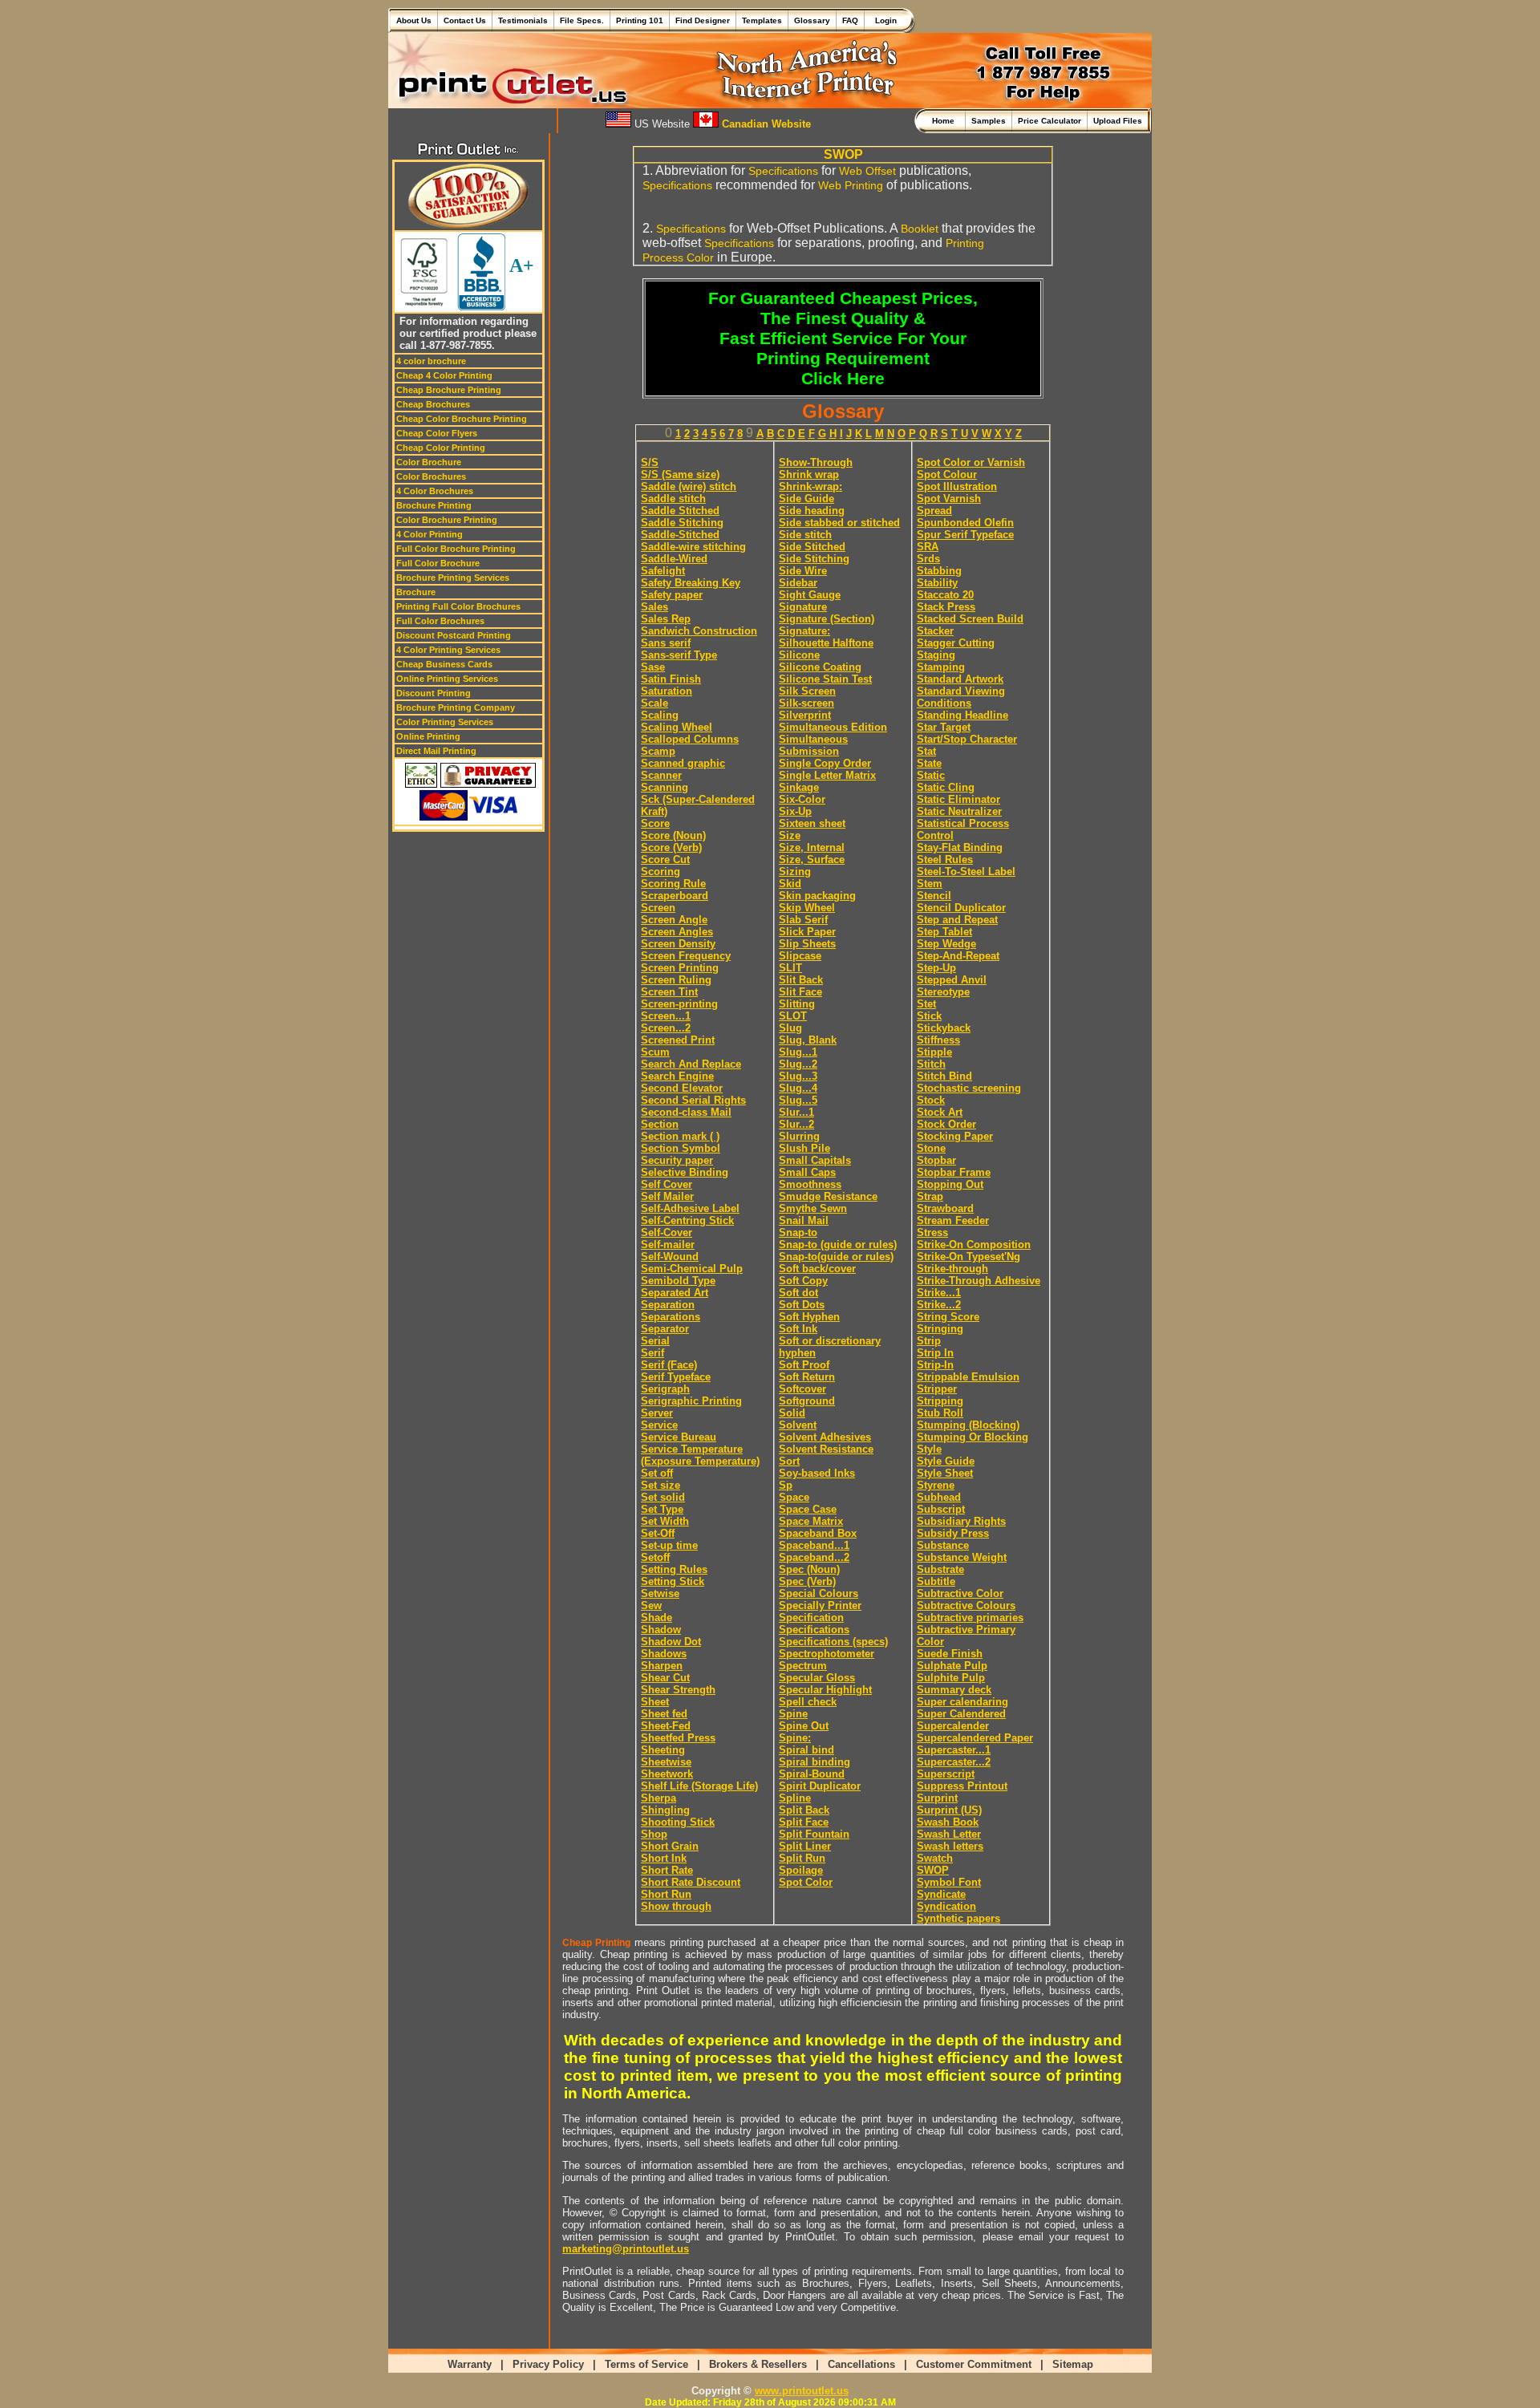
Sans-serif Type (679, 655)
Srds (928, 559)
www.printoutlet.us (802, 2391)
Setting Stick (673, 1581)
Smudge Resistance (828, 1196)
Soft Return (807, 1377)
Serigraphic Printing (691, 1401)
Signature (803, 607)
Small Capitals (815, 1160)
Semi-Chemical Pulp (692, 1269)
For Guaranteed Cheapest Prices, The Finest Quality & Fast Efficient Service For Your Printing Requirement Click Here (843, 338)
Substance (943, 1545)
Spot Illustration (957, 486)
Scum (655, 1052)
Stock (931, 1100)
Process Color (678, 257)
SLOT (793, 1016)
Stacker (935, 631)
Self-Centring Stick (687, 1220)
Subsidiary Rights (961, 1521)
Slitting (797, 1004)
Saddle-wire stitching (693, 547)
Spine (793, 1714)
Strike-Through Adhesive (979, 1281)
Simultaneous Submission (813, 745)
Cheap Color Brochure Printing (462, 419)
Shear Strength (678, 1690)
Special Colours (819, 1593)
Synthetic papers (958, 1918)
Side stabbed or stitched (839, 523)
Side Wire (803, 571)
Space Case (808, 1509)
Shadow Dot (671, 1642)
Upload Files (1118, 121)
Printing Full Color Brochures (458, 606)
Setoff (655, 1557)
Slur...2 (796, 1124)
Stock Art (940, 1112)
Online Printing (428, 736)
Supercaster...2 (954, 1762)
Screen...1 (666, 1016)
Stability (937, 583)
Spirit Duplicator (820, 1786)
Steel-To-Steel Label (966, 872)
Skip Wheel (807, 908)
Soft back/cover (817, 1269)
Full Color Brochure (438, 563)
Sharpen (662, 1666)
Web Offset (867, 171)
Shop (654, 1834)
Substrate (940, 1569)
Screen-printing (679, 1004)
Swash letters (950, 1846)
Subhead (939, 1497)
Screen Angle (674, 920)
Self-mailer (668, 1245)
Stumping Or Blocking (973, 1437)
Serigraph (665, 1389)
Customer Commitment (974, 2364)
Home (946, 121)
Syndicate (941, 1894)
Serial (655, 1341)
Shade (657, 1617)
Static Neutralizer (959, 811)
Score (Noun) (673, 835)
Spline (795, 1798)
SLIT (790, 968)
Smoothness (810, 1184)
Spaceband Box (818, 1533)
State (929, 763)
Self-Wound (670, 1257)
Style (929, 1449)
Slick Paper (807, 932)
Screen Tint (669, 992)
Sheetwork (667, 1774)
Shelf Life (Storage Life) (699, 1786)
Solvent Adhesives (825, 1437)
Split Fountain (814, 1834)
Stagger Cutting (956, 643)
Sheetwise (666, 1762)
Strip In (935, 1353)
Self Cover (667, 1184)
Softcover (802, 1389)
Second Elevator (682, 1088)
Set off (657, 1473)
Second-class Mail (686, 1112)
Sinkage (799, 787)
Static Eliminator (958, 799)
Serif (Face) (669, 1365)
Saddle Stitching (682, 523)
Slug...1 (798, 1052)
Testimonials (523, 20)
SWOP (933, 1870)
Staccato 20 (945, 595)
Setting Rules (674, 1569)
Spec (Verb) (807, 1581)
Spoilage (801, 1870)
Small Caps (807, 1172)
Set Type (662, 1509)
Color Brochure (429, 462)
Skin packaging (817, 896)
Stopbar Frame (954, 1172)
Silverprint (805, 715)
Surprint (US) (949, 1810)
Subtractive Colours (966, 1605)
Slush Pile (804, 1148)
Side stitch (805, 535)
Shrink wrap (809, 474)
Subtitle (936, 1581)
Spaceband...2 (814, 1557)
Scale (654, 703)
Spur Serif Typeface (965, 535)
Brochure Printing (434, 505)
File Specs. (582, 20)
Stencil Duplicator (961, 908)
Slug (790, 1028)
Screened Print (678, 1040)
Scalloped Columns (690, 739)
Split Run (802, 1858)
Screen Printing (680, 968)
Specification (811, 1617)
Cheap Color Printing (441, 448)
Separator (665, 1329)
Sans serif (666, 643)
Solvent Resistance (826, 1449)
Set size (661, 1485)
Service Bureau (679, 1437)
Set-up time (669, 1545)
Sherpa (659, 1798)
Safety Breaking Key (691, 583)
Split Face (804, 1822)
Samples (989, 121)
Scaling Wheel (677, 727)
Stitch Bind (944, 1076)
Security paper (677, 1160)
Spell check (808, 1702)
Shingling (665, 1810)
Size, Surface (812, 859)
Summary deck (954, 1690)
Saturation (667, 691)
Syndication (946, 1906)
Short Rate (667, 1870)
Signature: (804, 631)
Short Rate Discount (691, 1882)
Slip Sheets (807, 944)
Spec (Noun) (809, 1569)
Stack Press (946, 607)
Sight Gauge (810, 595)
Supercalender (953, 1726)
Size (790, 835)
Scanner (661, 775)
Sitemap (1073, 2364)
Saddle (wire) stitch (689, 486)
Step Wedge (946, 944)
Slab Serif (803, 920)
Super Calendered (961, 1714)
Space (794, 1497)
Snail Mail (804, 1220)
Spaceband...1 (814, 1545)
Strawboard (945, 1208)
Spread (934, 511)
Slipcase (800, 956)
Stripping (940, 1401)
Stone (931, 1148)
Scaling (660, 715)
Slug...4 (798, 1088)
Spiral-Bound (812, 1774)
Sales (654, 607)
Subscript (941, 1509)
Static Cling (946, 787)
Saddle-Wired (674, 559)
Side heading (812, 511)
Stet (926, 1004)
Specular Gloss (817, 1678)
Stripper (937, 1389)
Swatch (935, 1858)
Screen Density (678, 944)
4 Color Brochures (435, 491)
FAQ (850, 20)
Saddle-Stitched (680, 535)
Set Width (665, 1521)
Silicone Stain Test (825, 679)
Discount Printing (434, 693)
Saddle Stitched (680, 511)
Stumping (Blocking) (968, 1425)
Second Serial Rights (693, 1100)
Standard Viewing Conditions (961, 697)
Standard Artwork (960, 679)
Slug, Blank (808, 1040)
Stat (926, 751)
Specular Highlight (825, 1690)
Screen (658, 908)
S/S (650, 462)
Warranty (470, 2364)
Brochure (416, 592)
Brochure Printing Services (453, 578)
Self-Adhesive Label (690, 1208)
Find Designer (703, 20)
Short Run (666, 1894)
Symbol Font (949, 1882)
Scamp (658, 751)
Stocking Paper (955, 1136)
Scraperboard (675, 896)
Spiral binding (815, 1762)
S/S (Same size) (680, 474)
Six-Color (802, 799)
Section (660, 1124)
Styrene (936, 1485)
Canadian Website (765, 124)
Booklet (920, 229)
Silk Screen (807, 691)
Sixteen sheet (812, 823)
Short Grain (670, 1846)
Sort (789, 1461)
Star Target (944, 727)
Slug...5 (798, 1100)
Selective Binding (685, 1172)
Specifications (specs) (833, 1642)
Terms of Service (646, 2364)
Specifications (783, 171)
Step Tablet (944, 932)
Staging (936, 655)
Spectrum (803, 1666)
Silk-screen (806, 703)
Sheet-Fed (666, 1726)
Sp (786, 1485)
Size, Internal (812, 847)
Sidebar (798, 583)
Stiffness (938, 1040)
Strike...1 (939, 1293)
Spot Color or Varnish (971, 462)
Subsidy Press (953, 1533)
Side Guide (806, 499)
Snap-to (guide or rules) (838, 1245)
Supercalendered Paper (975, 1738)
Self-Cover (667, 1232)
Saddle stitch (673, 499)
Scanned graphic (683, 763)
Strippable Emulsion (968, 1377)
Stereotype (943, 992)
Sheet (655, 1702)
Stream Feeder (953, 1220)
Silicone (799, 655)
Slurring (799, 1136)
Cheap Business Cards (444, 664)
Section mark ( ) (680, 1136)
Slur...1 (796, 1112)
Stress (932, 1232)
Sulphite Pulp (951, 1678)
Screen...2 (666, 1028)
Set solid (663, 1497)
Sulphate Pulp (952, 1666)
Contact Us (465, 20)
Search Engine (677, 1076)
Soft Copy (803, 1281)
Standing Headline (962, 715)
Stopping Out (950, 1184)
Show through (676, 1906)
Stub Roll (940, 1413)
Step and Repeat (957, 920)
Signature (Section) (827, 619)
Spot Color (806, 1882)
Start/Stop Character (967, 739)
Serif (652, 1353)
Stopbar (936, 1160)
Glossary (812, 20)
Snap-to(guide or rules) (836, 1257)
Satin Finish (671, 679)
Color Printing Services (445, 722)
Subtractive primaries (970, 1617)
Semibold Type (678, 1281)
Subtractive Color (960, 1593)
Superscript (946, 1774)
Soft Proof (804, 1365)
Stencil (934, 896)
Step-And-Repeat (958, 956)
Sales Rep (666, 619)
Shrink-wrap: (811, 486)
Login (883, 20)
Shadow (661, 1630)
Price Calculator (1050, 121)
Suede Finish (950, 1654)
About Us (414, 20)
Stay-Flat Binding (960, 847)
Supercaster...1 (954, 1750)
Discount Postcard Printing (454, 635)
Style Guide (946, 1461)
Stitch (931, 1064)
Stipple (934, 1052)
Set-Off (658, 1533)
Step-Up (936, 968)
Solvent (798, 1425)
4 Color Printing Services (448, 650)
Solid (792, 1413)
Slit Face (800, 992)
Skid (790, 884)
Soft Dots (802, 1305)
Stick (929, 1016)
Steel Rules (945, 859)
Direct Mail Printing (436, 751)
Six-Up (795, 811)
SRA (928, 547)
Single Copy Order (825, 763)
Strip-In (935, 1365)
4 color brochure (431, 361)
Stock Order (946, 1124)
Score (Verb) (671, 847)
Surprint (937, 1798)
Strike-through (952, 1269)
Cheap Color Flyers (437, 433)
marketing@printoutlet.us (626, 2249)
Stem (930, 884)
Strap (930, 1196)
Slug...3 (798, 1076)
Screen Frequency (686, 956)
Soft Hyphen (809, 1317)
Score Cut (665, 859)
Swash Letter (949, 1834)
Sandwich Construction (699, 631)
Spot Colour (947, 474)
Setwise (660, 1593)
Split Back (804, 1810)
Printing (864, 185)
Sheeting (663, 1750)
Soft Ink (798, 1329)
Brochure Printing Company (456, 707)
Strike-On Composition (974, 1245)
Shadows (664, 1654)
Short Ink (664, 1858)
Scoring (661, 872)
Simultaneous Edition (833, 727)
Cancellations (861, 2364)
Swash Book (948, 1822)
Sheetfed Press (678, 1738)
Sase (653, 667)
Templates (762, 20)
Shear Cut (665, 1678)
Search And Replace (691, 1064)
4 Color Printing (430, 534)
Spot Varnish (949, 499)
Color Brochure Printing (447, 520)
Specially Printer (820, 1605)
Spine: (795, 1738)
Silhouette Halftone (826, 643)
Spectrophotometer (827, 1654)
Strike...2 (939, 1305)
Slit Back (801, 980)
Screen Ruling (676, 980)
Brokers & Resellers (758, 2364)
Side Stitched (812, 547)
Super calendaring (962, 1702)
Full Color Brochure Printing (456, 549)
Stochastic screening (969, 1088)
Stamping (941, 667)
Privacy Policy (548, 2364)
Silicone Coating (820, 667)
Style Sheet (945, 1473)
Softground (807, 1401)
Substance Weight (962, 1557)
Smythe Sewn (813, 1208)
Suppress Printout (962, 1786)
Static (931, 775)
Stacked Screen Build (970, 619)
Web (830, 185)
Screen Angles (677, 932)
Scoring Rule (673, 884)
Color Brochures (431, 476)
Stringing (940, 1329)
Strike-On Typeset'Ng (969, 1257)
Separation (668, 1305)
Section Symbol (681, 1148)
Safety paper (672, 595)
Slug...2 (798, 1064)
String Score (948, 1317)
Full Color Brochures (440, 621)
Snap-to (798, 1232)
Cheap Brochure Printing (449, 390)
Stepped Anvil (952, 980)
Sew (651, 1605)
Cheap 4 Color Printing (444, 375)
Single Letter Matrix (827, 775)
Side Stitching (814, 559)
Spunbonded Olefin (965, 523)
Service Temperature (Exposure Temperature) (700, 1455)
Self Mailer (667, 1196)
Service (659, 1425)
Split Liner (805, 1846)
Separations (671, 1317)
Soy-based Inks (817, 1473)
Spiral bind (806, 1750)
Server (657, 1413)
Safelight (663, 571)
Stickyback (944, 1028)
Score (655, 823)
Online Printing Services (447, 679)
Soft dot (798, 1293)
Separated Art (675, 1293)
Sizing (795, 872)
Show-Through (816, 462)
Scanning (665, 787)
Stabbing (939, 571)
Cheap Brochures (433, 404)
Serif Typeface (676, 1377)
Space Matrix (811, 1521)
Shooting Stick (678, 1822)
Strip (929, 1341)
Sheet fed (664, 1714)
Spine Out (804, 1726)
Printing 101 (640, 20)
